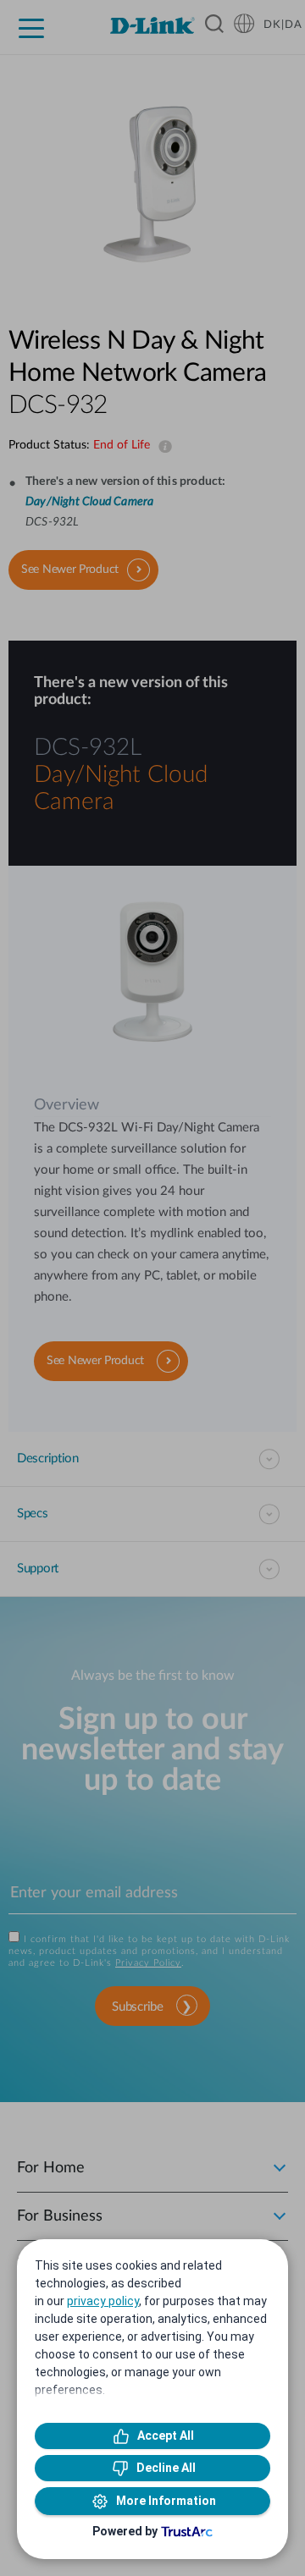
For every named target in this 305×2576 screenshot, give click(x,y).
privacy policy (103, 2301)
